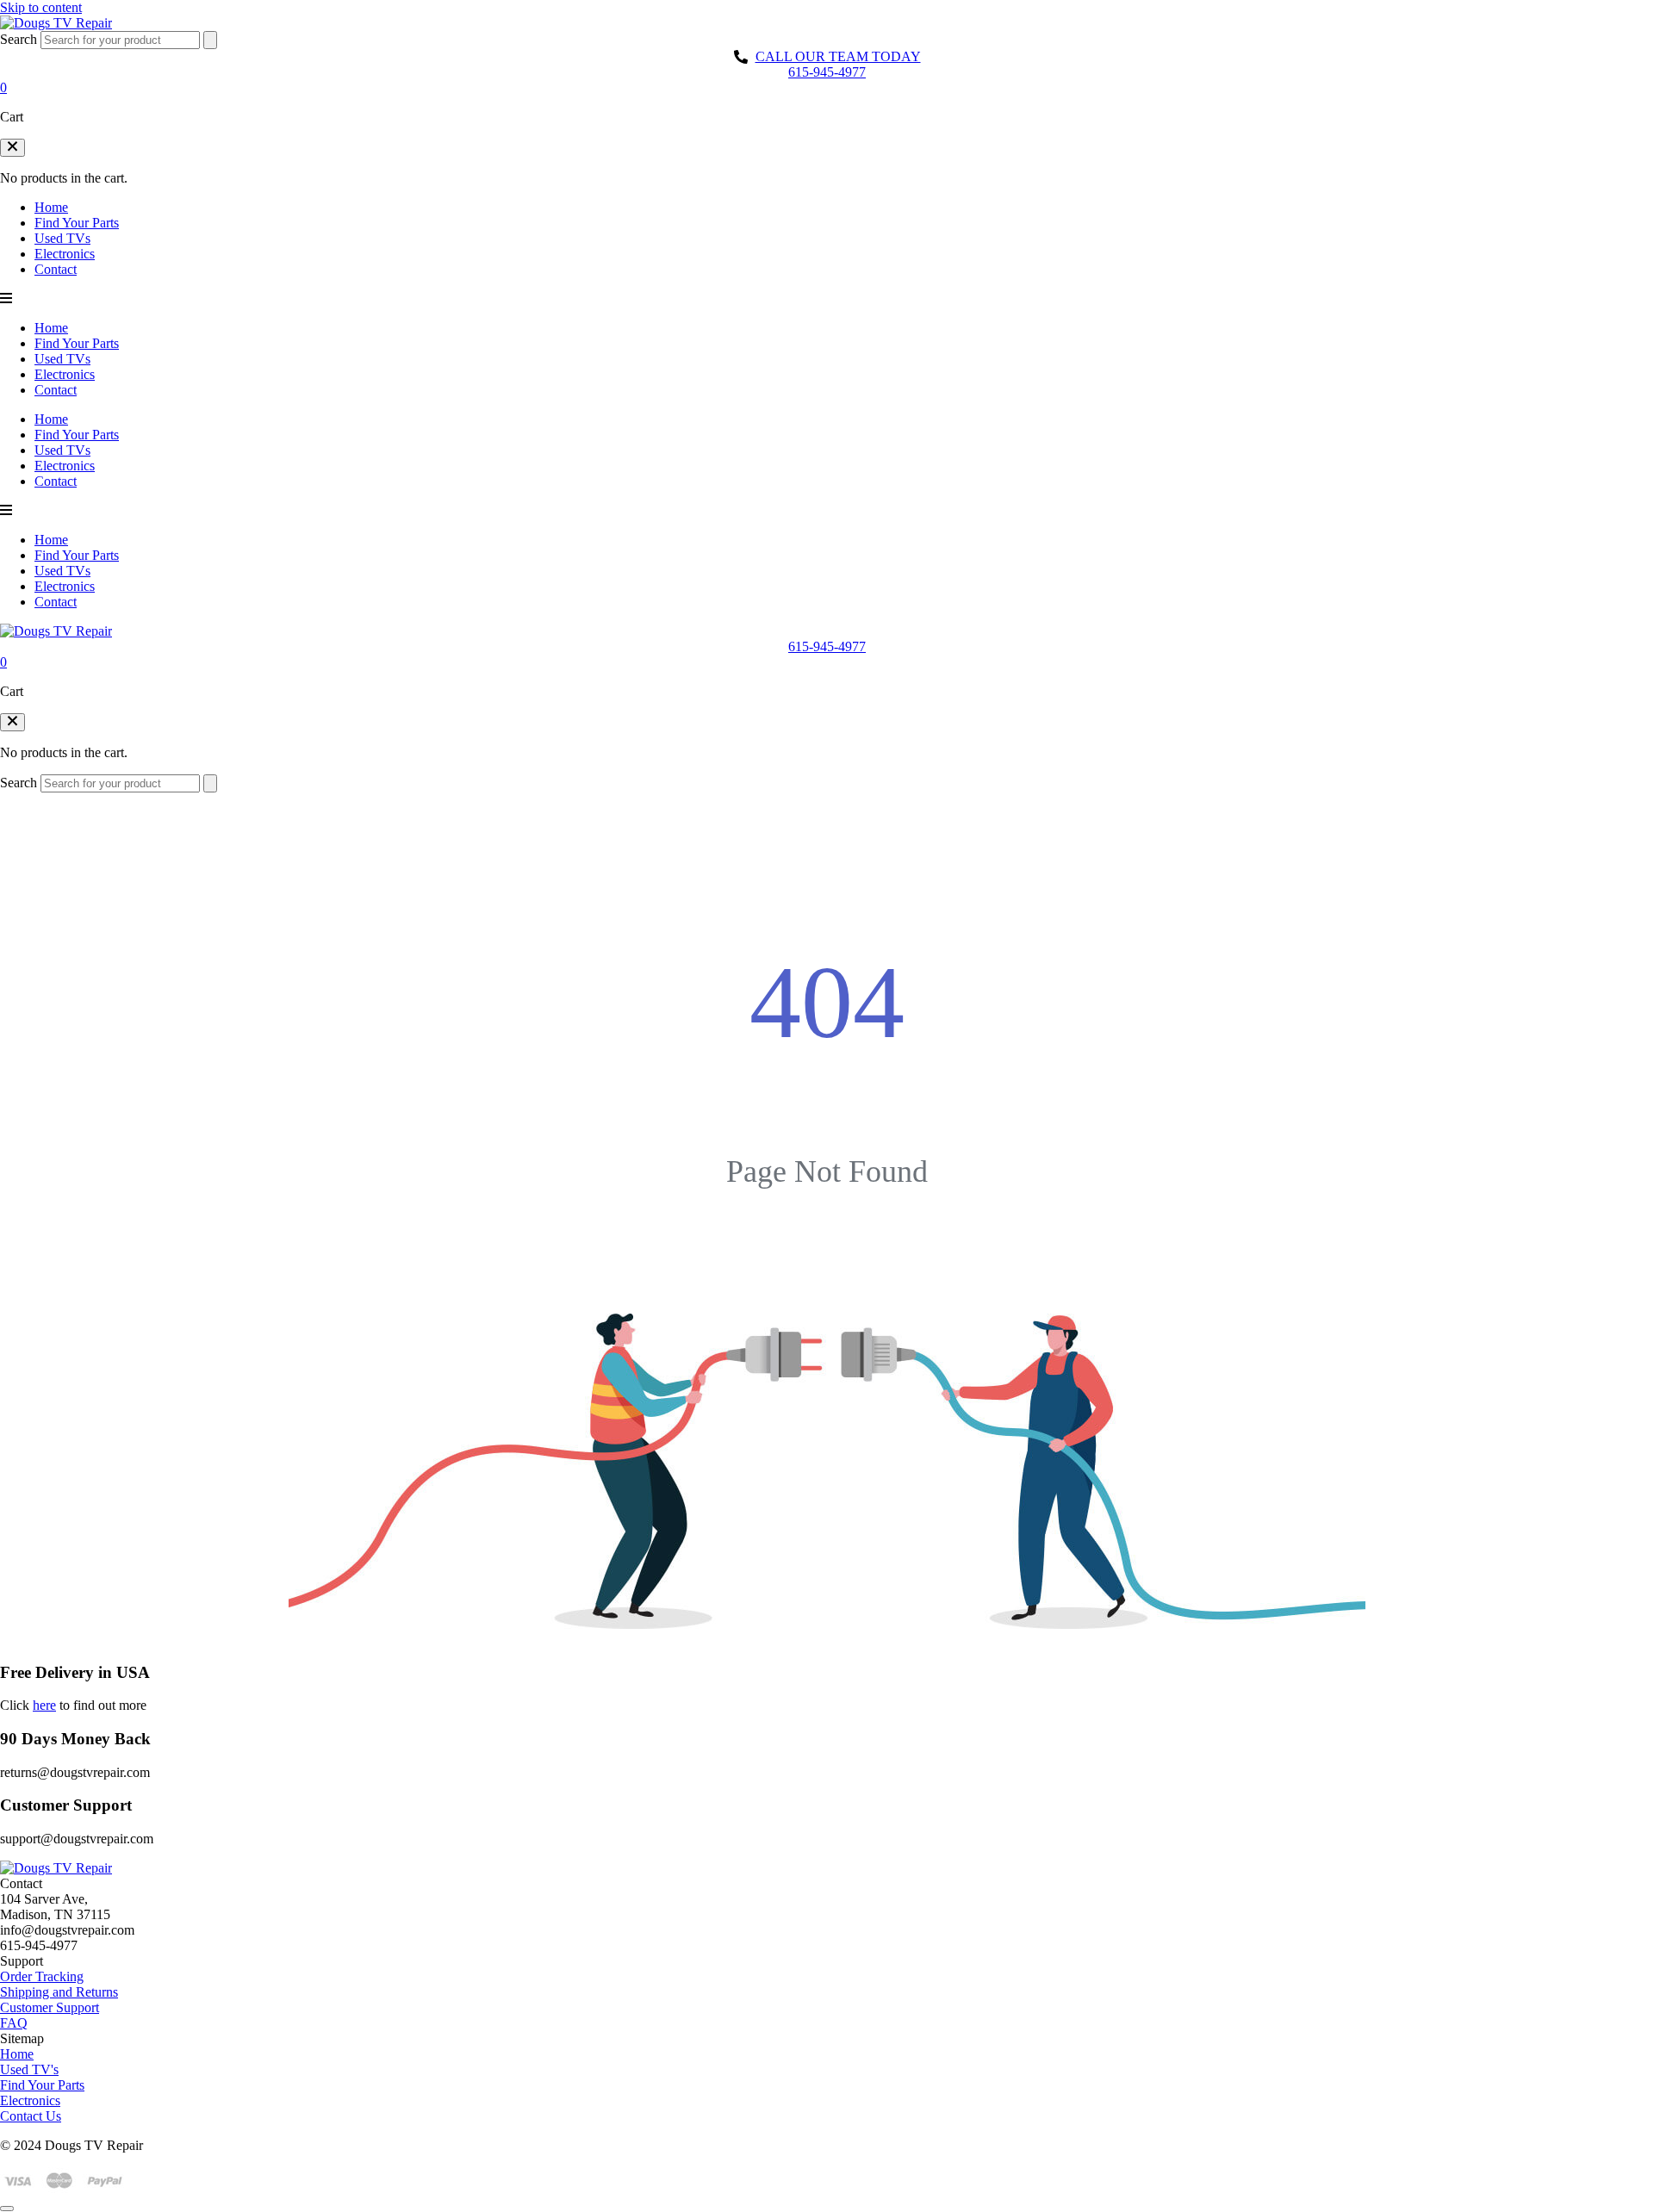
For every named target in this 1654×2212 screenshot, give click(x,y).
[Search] (210, 40)
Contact (56, 269)
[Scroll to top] (7, 2209)
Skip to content (41, 7)
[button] (12, 148)
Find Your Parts (77, 223)
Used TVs (62, 238)
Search (19, 39)
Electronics (65, 254)
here (44, 1705)
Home (51, 207)
